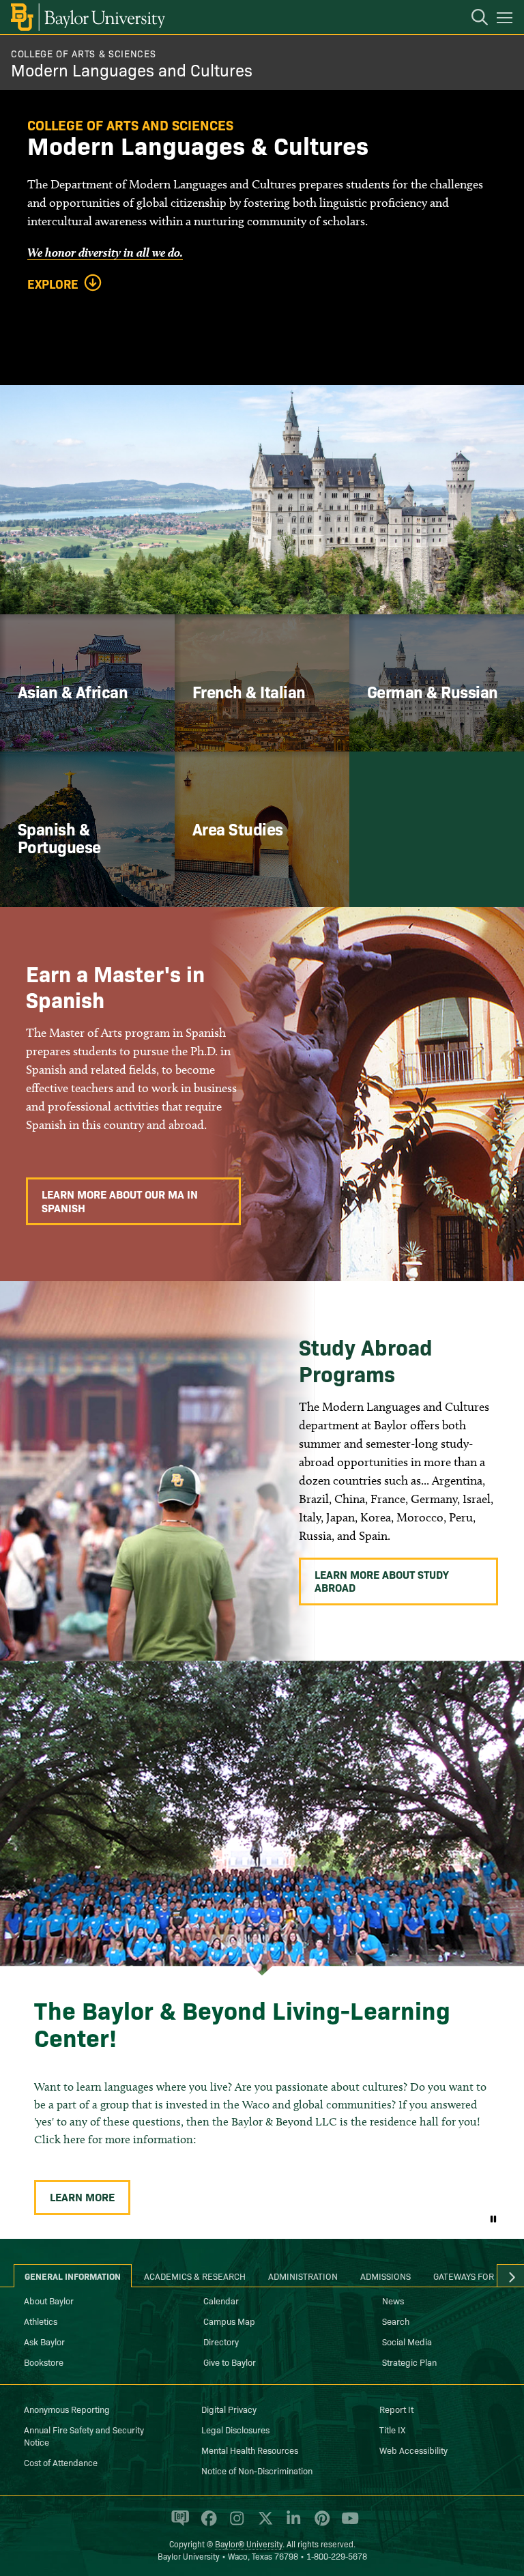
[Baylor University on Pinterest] (320, 2523)
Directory (221, 2341)
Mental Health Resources (250, 2450)
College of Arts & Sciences (83, 53)
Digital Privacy (229, 2409)
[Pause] (493, 2218)
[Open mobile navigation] (507, 20)
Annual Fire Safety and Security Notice (84, 2435)
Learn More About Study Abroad (382, 1580)
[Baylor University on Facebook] (206, 2523)
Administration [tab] (303, 2276)
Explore (53, 284)
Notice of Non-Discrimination (257, 2470)
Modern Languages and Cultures (132, 69)
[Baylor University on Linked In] (291, 2523)
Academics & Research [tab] (195, 2276)
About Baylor (49, 2300)
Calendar (221, 2300)
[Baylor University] (87, 17)
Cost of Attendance (61, 2462)
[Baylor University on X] (263, 2523)
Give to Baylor (230, 2362)
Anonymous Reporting (67, 2409)
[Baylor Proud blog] (178, 2523)
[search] (473, 19)
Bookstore (44, 2362)
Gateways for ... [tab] (469, 2276)
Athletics (41, 2321)
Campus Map (229, 2321)
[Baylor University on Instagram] (234, 2523)
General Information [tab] (73, 2276)
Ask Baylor (44, 2341)
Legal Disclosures (235, 2429)
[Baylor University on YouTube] (347, 2523)
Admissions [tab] (385, 2276)
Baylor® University (249, 2544)
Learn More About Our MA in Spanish (120, 1200)
